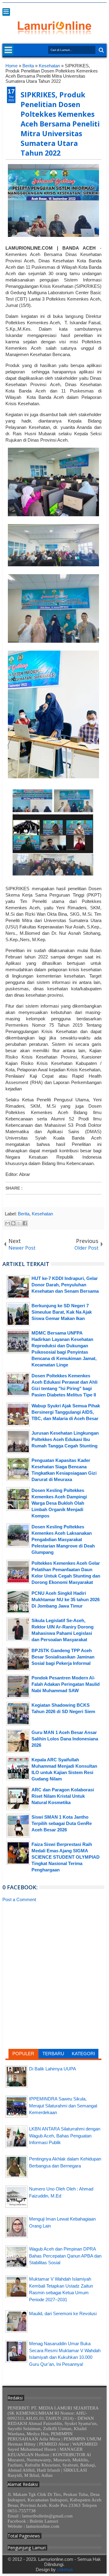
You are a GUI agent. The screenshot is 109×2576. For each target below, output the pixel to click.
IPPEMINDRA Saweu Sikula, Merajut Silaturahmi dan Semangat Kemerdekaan (63, 2106)
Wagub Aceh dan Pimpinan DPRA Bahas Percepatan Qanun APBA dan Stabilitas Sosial (65, 2256)
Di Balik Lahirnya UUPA (53, 2069)
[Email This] (8, 1223)
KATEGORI (83, 2054)
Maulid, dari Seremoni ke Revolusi (63, 2313)
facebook (63, 7)
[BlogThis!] (13, 1223)
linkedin (87, 7)
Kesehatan (42, 1214)
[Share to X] (19, 1223)
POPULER (23, 2054)
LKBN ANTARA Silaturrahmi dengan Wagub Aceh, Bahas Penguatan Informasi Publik (65, 2136)
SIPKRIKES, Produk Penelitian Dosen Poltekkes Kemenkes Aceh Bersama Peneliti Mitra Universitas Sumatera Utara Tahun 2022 (60, 124)
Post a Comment (19, 1899)
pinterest (103, 7)
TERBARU (53, 2054)
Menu (6, 12)
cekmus (65, 2569)
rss (79, 7)
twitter (55, 7)
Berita (24, 1214)
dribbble (95, 7)
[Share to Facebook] (25, 1223)
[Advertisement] (53, 1950)
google (71, 7)
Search (101, 50)
